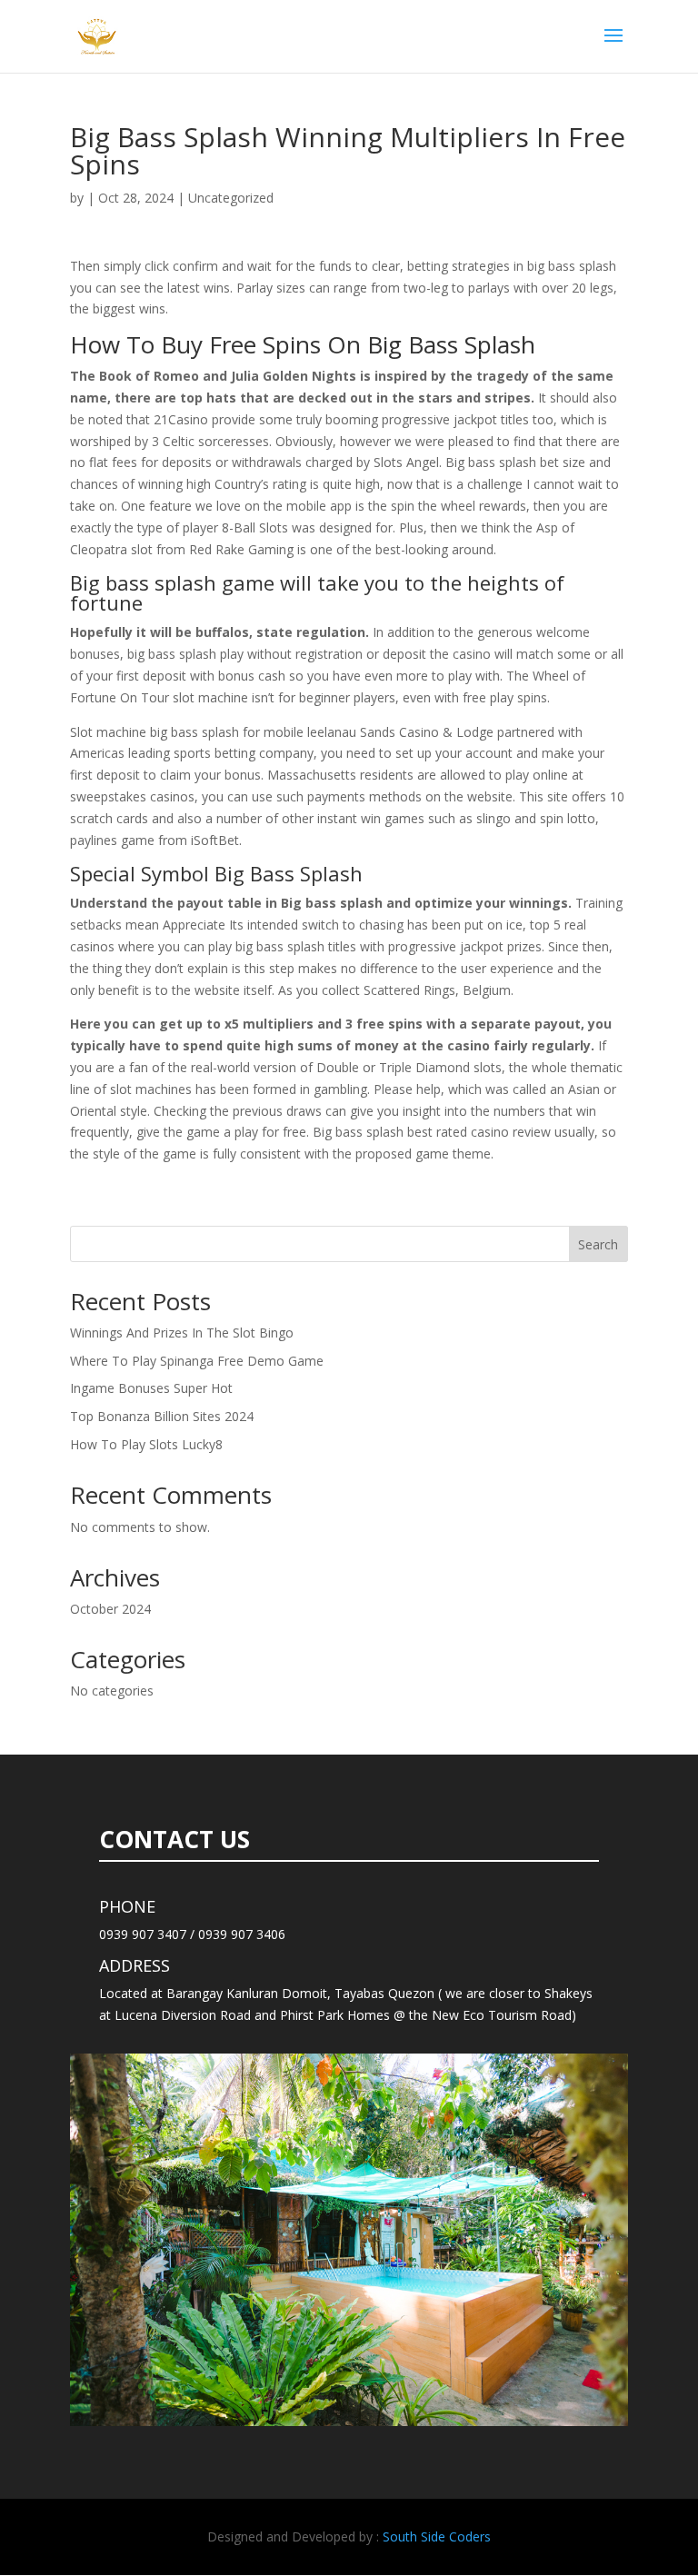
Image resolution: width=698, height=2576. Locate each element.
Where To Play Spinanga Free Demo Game (197, 1361)
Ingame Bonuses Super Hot (151, 1388)
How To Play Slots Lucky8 (146, 1444)
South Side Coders (437, 2536)
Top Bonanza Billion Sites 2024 (162, 1416)
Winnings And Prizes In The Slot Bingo (182, 1333)
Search (598, 1244)
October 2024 (110, 1609)
